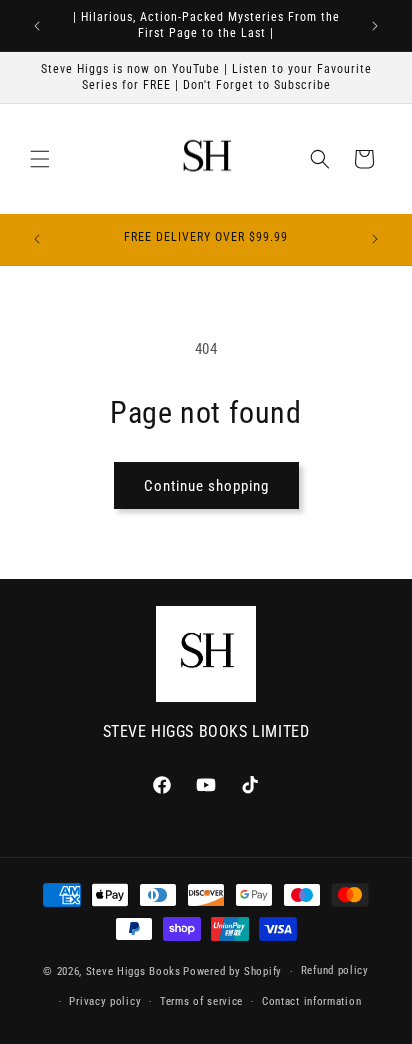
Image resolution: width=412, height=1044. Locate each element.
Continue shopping (206, 486)
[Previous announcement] (37, 26)
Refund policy (335, 970)
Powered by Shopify (232, 971)
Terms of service (201, 1001)
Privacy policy (105, 1001)
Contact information (311, 1001)
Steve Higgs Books (133, 971)
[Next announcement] (375, 26)
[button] (40, 159)
